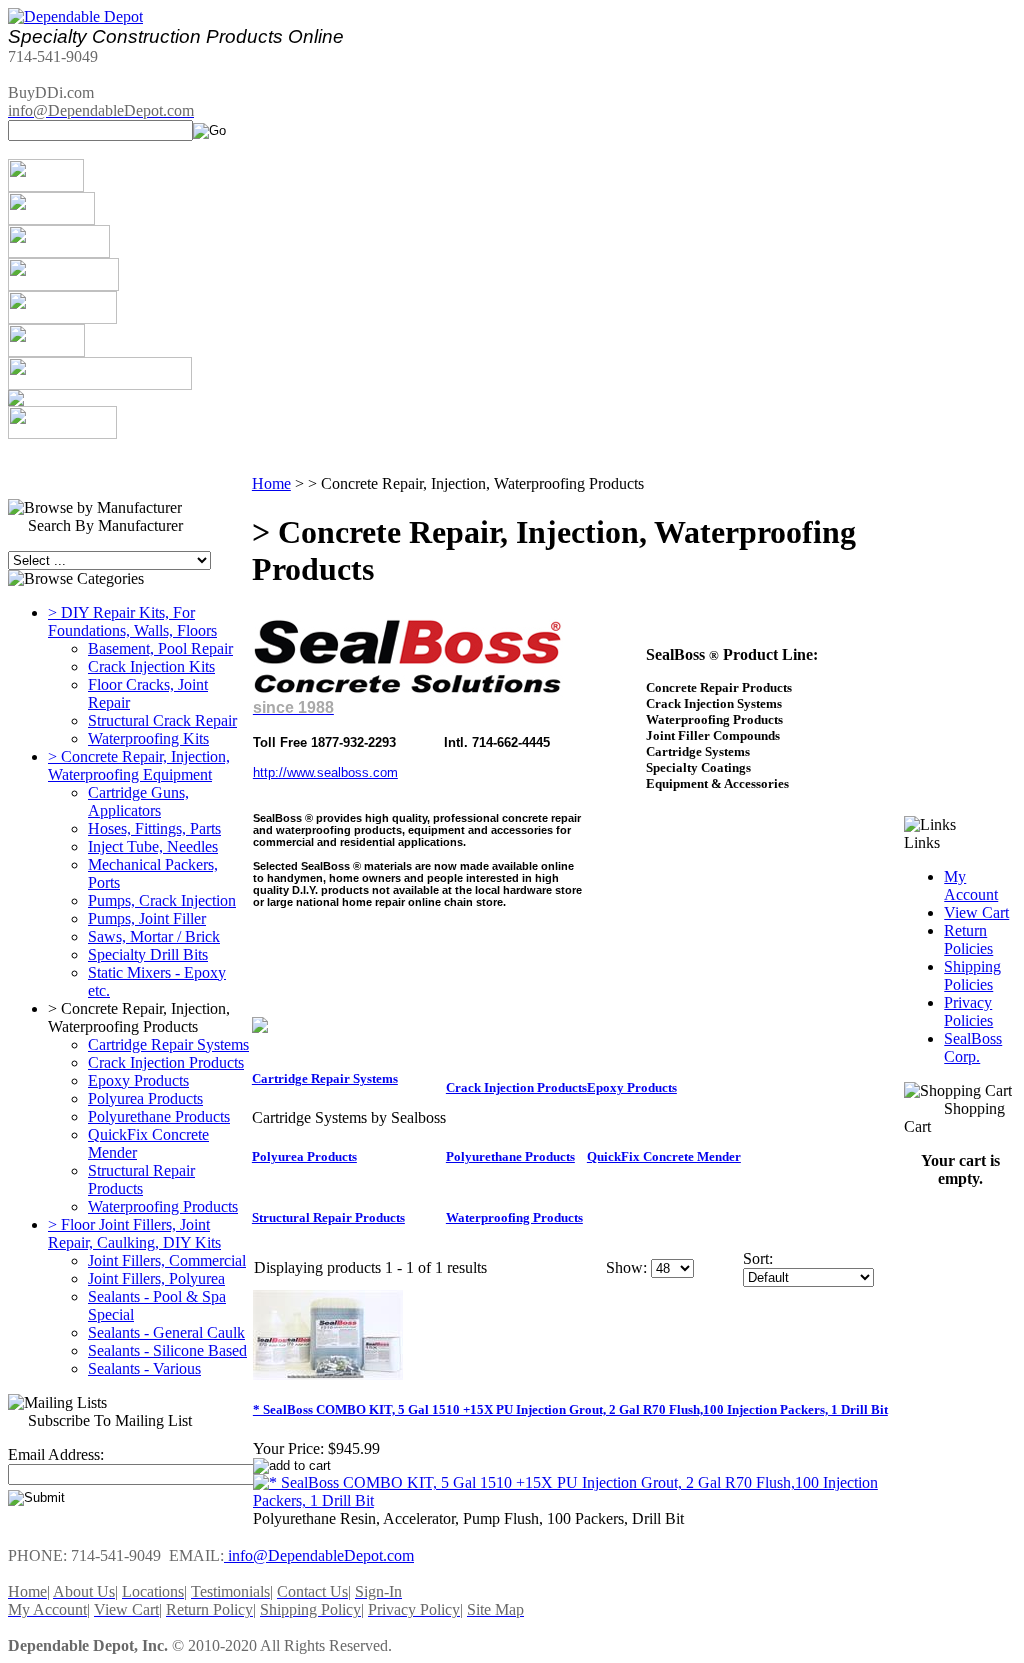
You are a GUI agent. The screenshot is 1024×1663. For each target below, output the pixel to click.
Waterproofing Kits (148, 738)
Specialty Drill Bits (148, 954)
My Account (971, 885)
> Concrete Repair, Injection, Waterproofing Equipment (139, 765)
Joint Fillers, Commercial (167, 1260)
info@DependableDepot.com (319, 1555)
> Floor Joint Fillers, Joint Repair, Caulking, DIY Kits (134, 1233)
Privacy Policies (968, 1011)
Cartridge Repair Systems (168, 1044)
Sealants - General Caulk (166, 1332)
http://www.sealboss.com (325, 772)
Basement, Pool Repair (160, 648)
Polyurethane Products (159, 1116)
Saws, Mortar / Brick (154, 936)
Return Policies (968, 939)
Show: (626, 1267)
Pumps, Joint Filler (147, 918)
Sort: (758, 1258)
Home (271, 483)
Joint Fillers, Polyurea (156, 1278)
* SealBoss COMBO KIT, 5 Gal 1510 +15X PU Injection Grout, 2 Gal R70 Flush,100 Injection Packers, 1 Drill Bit (570, 1409)
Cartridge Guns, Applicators (138, 801)
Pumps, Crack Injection (162, 900)
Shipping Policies (972, 975)
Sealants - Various (144, 1368)
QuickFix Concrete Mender (664, 1156)
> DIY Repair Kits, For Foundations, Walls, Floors (132, 621)
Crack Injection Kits (151, 666)
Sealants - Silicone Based (167, 1350)
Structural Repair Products (141, 1179)
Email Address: (56, 1454)
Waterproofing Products (163, 1206)
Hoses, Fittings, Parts (154, 828)
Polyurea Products (145, 1098)
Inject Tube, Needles (153, 846)
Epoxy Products (138, 1080)
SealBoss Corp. (973, 1047)
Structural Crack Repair (162, 720)
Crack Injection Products (166, 1062)
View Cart (976, 912)
